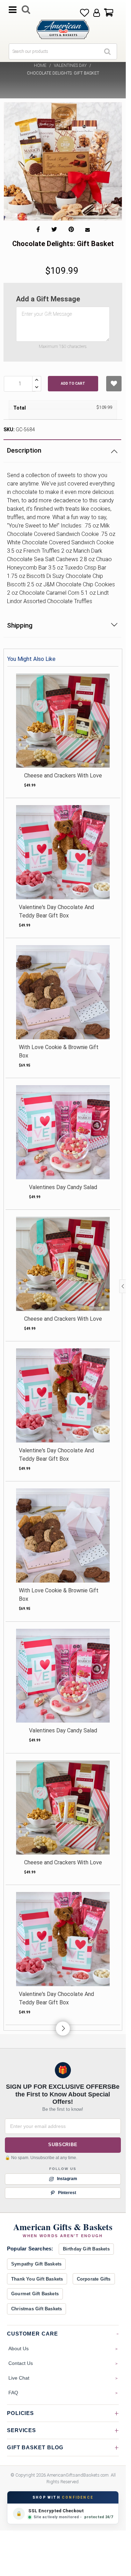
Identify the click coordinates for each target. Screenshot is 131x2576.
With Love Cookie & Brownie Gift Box (59, 1051)
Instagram (67, 2179)
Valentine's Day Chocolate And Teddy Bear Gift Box (56, 911)
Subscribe (63, 2145)
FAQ (13, 2393)
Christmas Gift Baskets (37, 2309)
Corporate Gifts (94, 2279)
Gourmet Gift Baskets (35, 2294)
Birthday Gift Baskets (86, 2249)
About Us (19, 2348)
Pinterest (67, 2193)
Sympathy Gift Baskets (36, 2264)
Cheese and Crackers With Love (63, 776)
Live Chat (19, 2378)
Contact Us (21, 2363)
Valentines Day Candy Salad (63, 1187)
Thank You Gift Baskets (37, 2279)
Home (40, 65)
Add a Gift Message (48, 299)
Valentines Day (70, 65)
